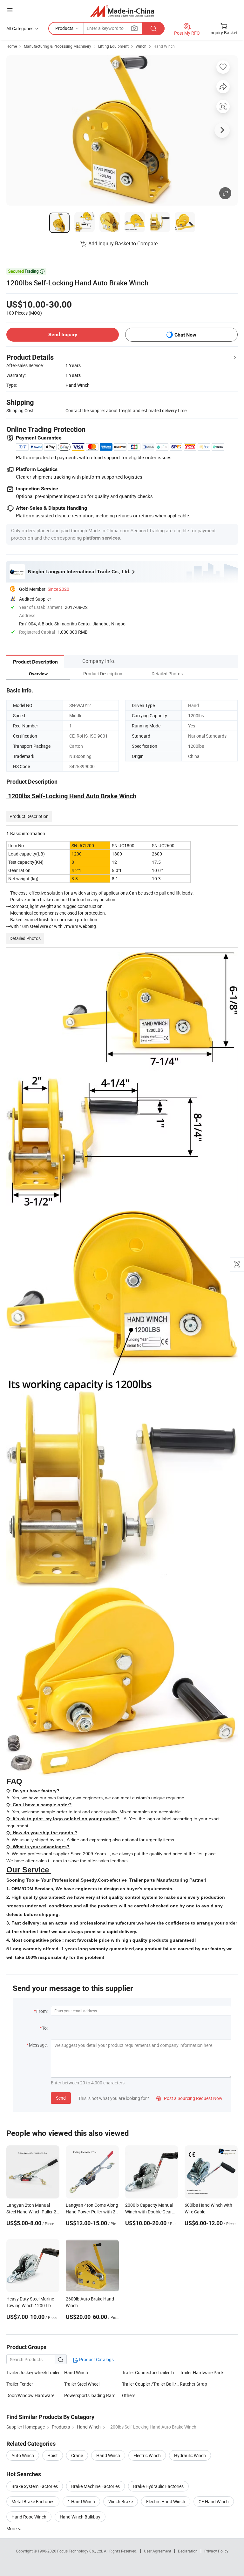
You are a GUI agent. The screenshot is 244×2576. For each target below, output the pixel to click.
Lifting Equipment (113, 46)
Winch (141, 46)
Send (61, 2098)
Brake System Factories (35, 2486)
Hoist (53, 2455)
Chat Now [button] (185, 335)
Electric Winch (147, 2455)
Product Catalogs (96, 2359)
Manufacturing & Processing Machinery (58, 46)
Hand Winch (164, 46)
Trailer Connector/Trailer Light (151, 2372)
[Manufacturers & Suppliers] (122, 11)
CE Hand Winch (214, 2501)
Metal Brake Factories (33, 2501)
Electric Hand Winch (166, 2501)
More (12, 2528)
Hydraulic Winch (190, 2455)
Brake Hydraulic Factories (158, 2486)
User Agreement (158, 2551)
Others (129, 2395)
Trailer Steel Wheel (82, 2384)
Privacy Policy (216, 2551)
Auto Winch (23, 2455)
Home (12, 46)
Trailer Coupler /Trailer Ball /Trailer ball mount (151, 2384)
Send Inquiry (63, 334)
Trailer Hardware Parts (202, 2372)
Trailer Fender (20, 2384)
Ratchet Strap (193, 2384)
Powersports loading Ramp (91, 2395)
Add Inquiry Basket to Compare (123, 243)
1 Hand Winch (81, 2501)
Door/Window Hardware (30, 2395)
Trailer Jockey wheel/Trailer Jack (38, 2372)
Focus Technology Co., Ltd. (81, 2551)
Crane (77, 2455)
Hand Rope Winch (29, 2517)
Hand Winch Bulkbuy (80, 2517)
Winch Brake (121, 2501)
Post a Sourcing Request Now (189, 2098)
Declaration (188, 2551)
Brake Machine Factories (95, 2486)
